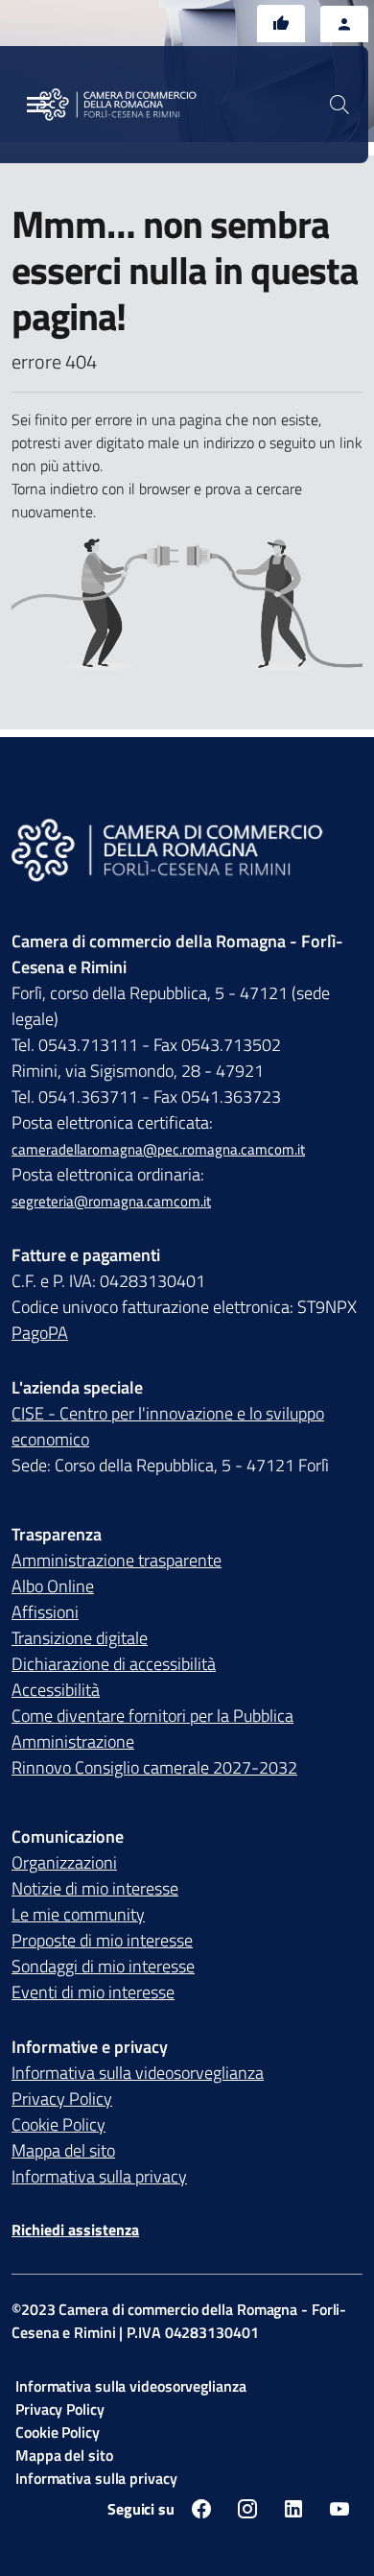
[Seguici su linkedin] (293, 2509)
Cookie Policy (58, 2124)
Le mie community (78, 1914)
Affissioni (45, 1612)
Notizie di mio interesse (95, 1888)
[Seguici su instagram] (247, 2509)
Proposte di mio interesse (102, 1940)
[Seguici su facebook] (201, 2509)
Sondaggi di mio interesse (103, 1966)
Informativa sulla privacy (99, 2176)
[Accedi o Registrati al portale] (344, 24)
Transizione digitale (80, 1638)
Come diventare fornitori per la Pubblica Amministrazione (152, 1729)
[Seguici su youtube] (339, 2509)
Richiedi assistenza (75, 2230)
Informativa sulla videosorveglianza (138, 2073)
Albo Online (53, 1586)
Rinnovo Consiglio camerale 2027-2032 (154, 1767)
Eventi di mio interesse (93, 1992)
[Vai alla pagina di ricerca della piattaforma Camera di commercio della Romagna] (339, 105)
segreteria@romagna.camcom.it (111, 1201)
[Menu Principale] (38, 105)
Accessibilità (56, 1690)
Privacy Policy (62, 2099)
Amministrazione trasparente (117, 1560)
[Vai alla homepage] (128, 105)
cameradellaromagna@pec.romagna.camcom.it (158, 1149)
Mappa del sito (63, 2150)
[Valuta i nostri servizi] (281, 24)
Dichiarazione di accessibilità (114, 1664)
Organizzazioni (64, 1862)
